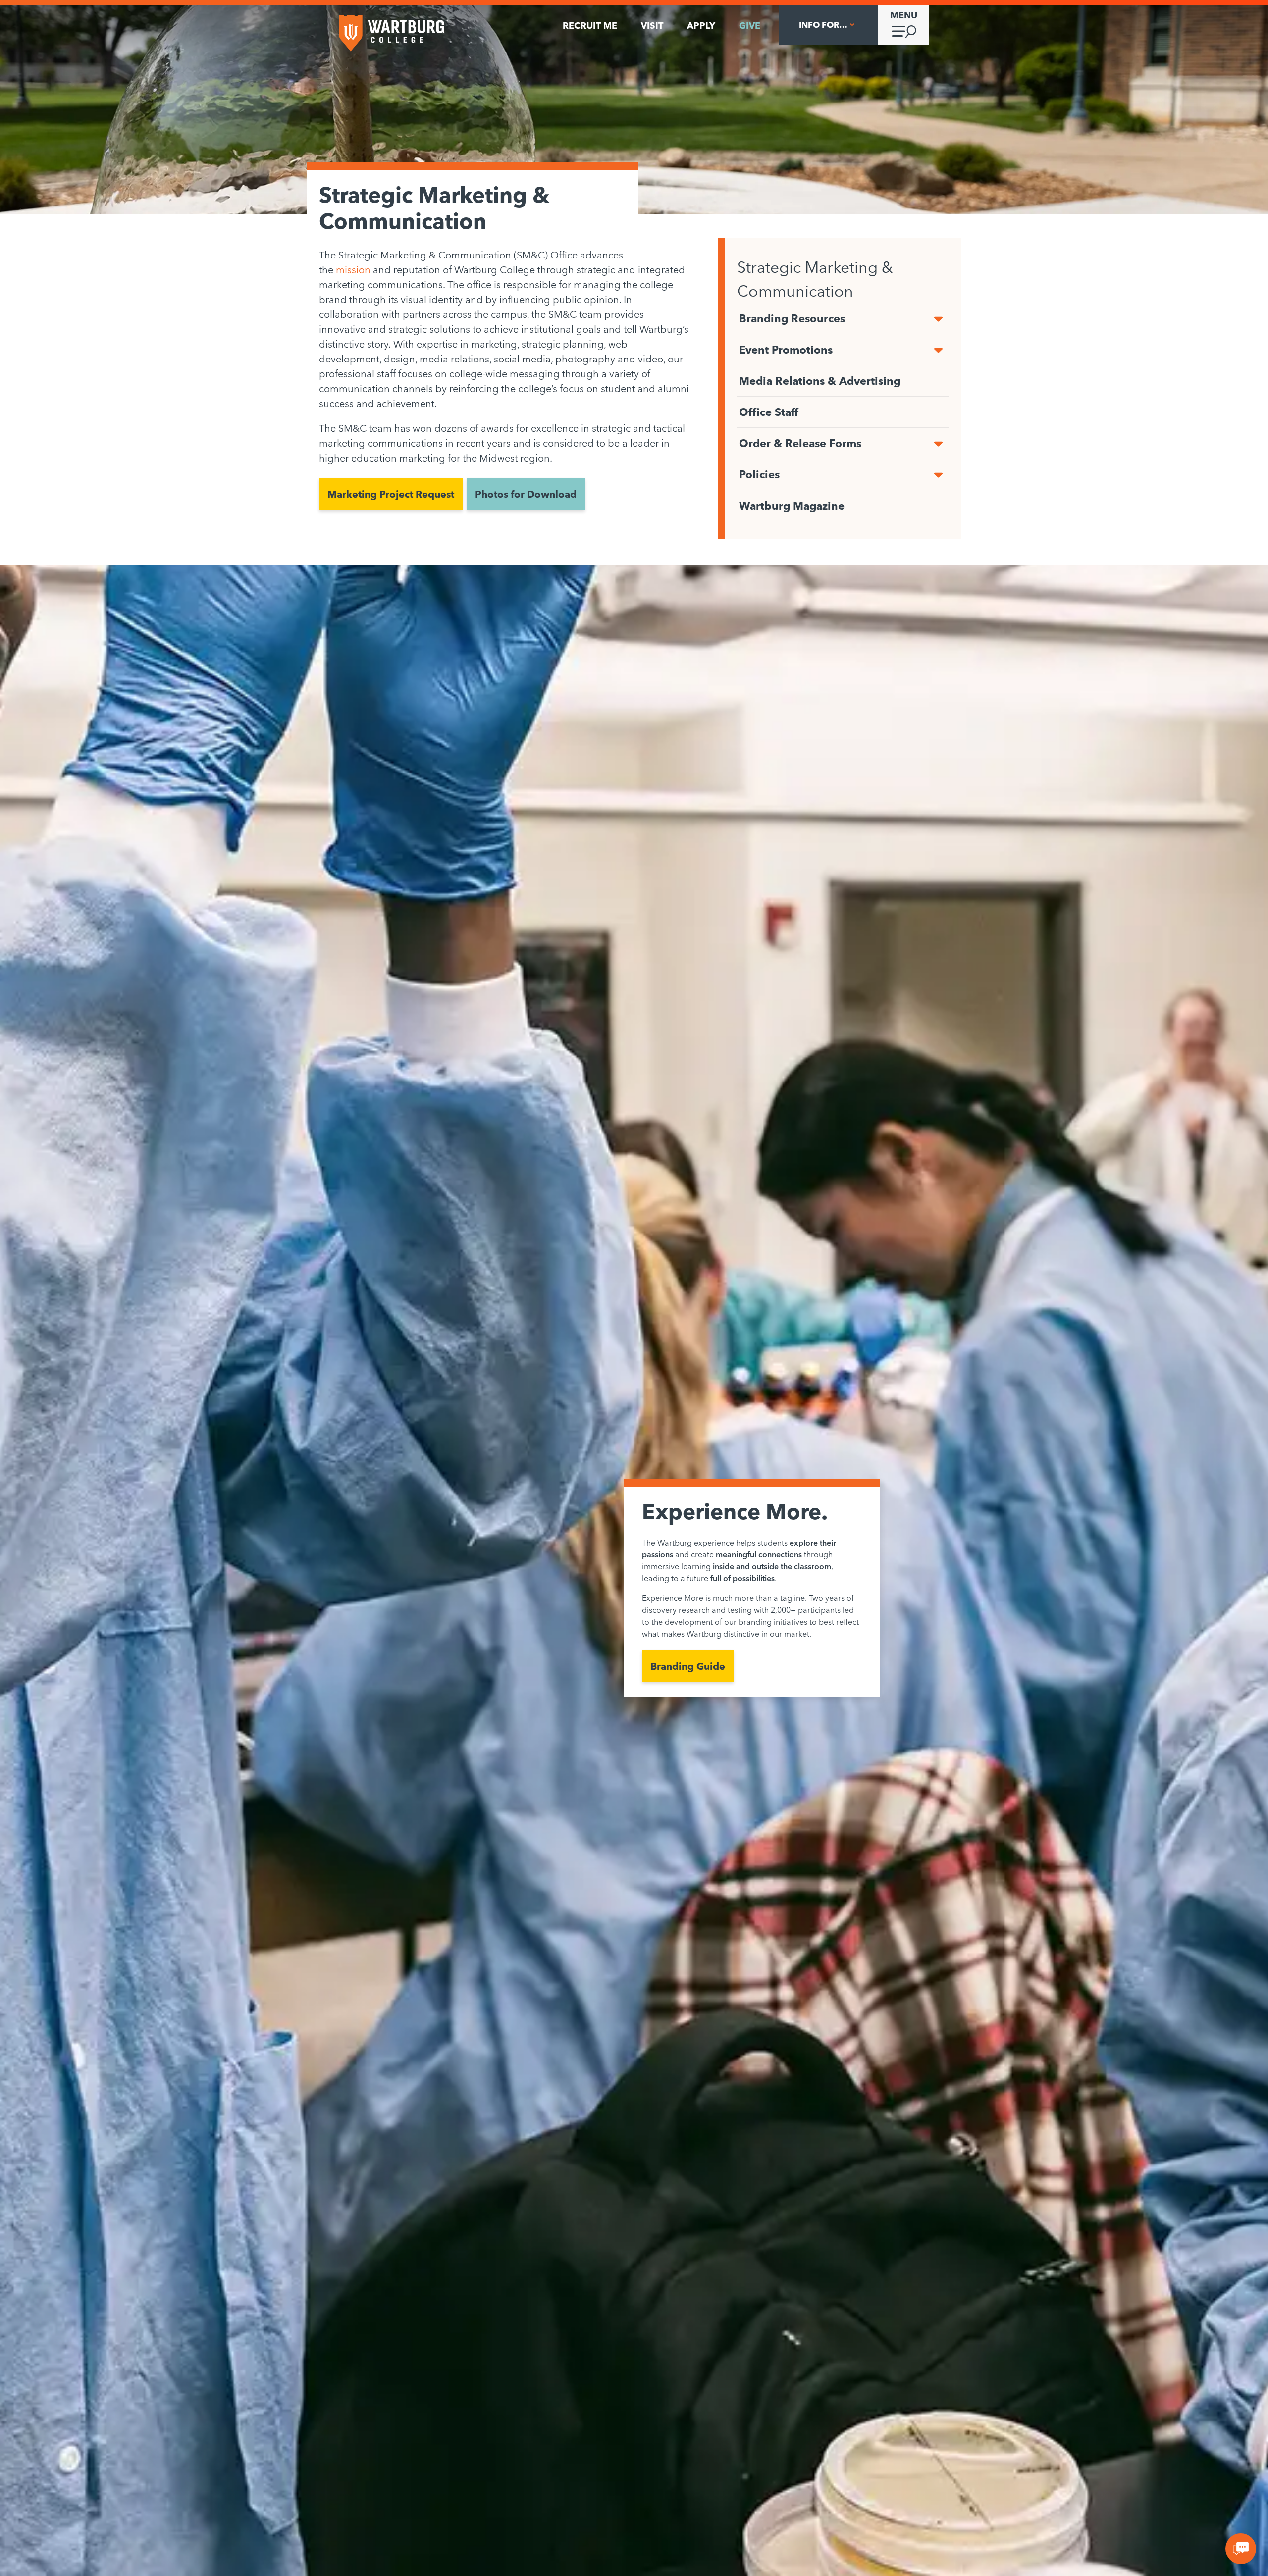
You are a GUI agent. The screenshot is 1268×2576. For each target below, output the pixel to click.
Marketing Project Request (391, 494)
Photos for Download (526, 494)
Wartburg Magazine (792, 506)
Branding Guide (688, 1666)
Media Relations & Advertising (820, 381)
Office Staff (769, 412)
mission (353, 270)
